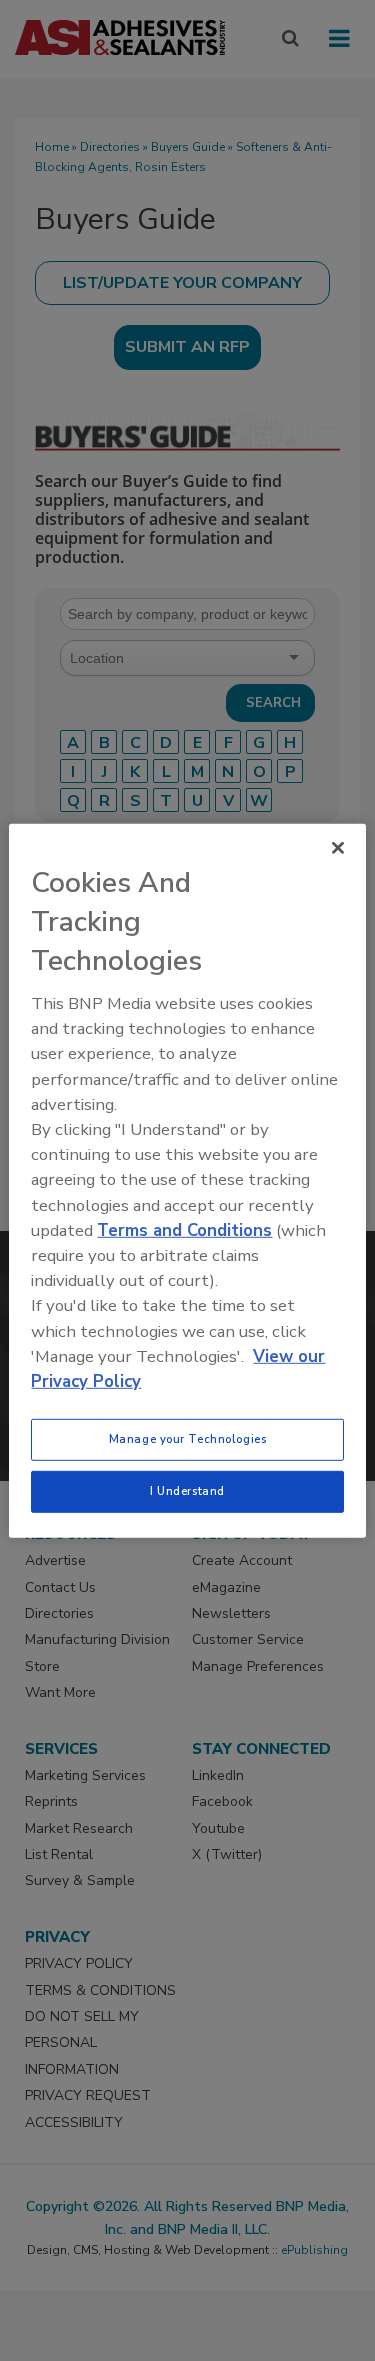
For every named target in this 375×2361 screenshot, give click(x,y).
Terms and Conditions (184, 1230)
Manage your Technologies (188, 1439)
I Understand (187, 1491)
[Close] (338, 847)
